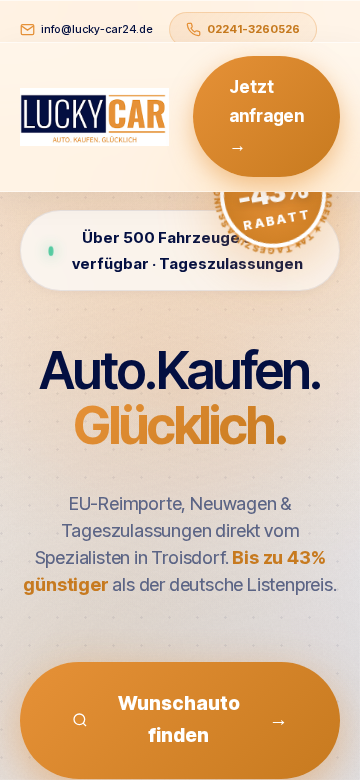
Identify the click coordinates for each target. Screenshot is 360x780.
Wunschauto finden (203, 720)
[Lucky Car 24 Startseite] (94, 117)
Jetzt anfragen (266, 116)
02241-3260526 (253, 29)
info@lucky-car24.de (97, 29)
